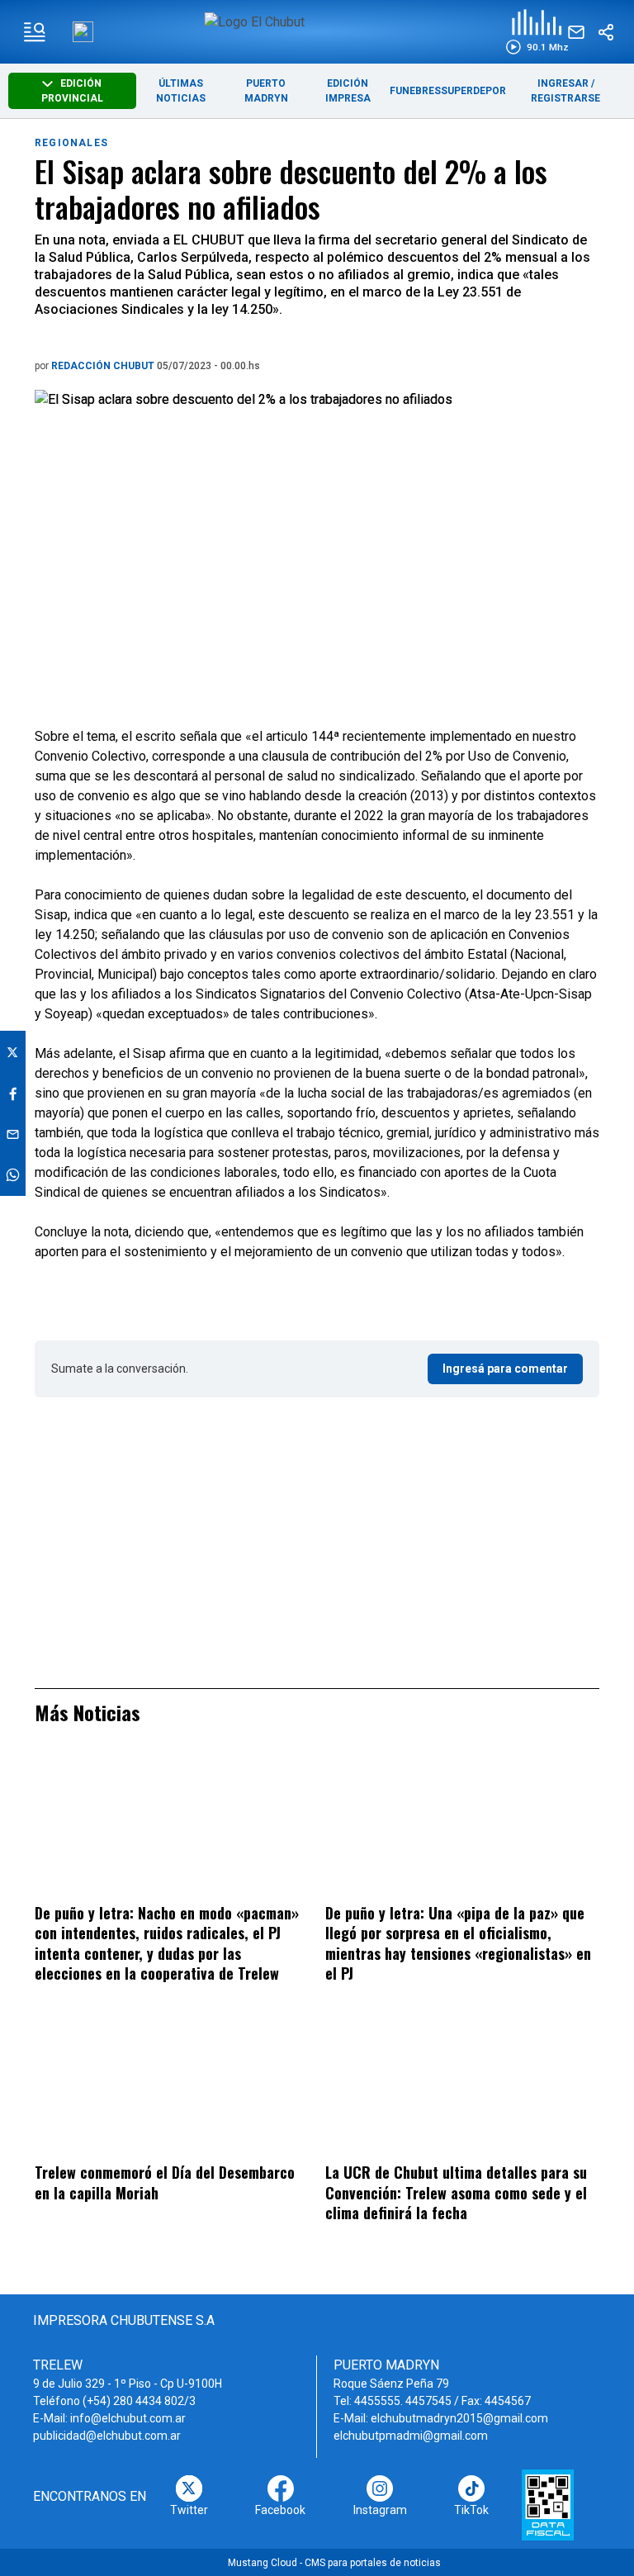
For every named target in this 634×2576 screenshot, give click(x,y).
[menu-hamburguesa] (35, 32)
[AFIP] (548, 2505)
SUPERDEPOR (473, 91)
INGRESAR (563, 83)
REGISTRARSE (565, 98)
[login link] (83, 32)
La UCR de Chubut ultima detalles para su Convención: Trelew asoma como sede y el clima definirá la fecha (456, 2192)
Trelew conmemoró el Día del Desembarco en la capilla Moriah (165, 2182)
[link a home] (317, 31)
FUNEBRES (415, 91)
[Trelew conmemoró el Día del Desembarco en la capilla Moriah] (172, 2085)
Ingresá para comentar (505, 1369)
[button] (537, 32)
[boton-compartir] (606, 32)
